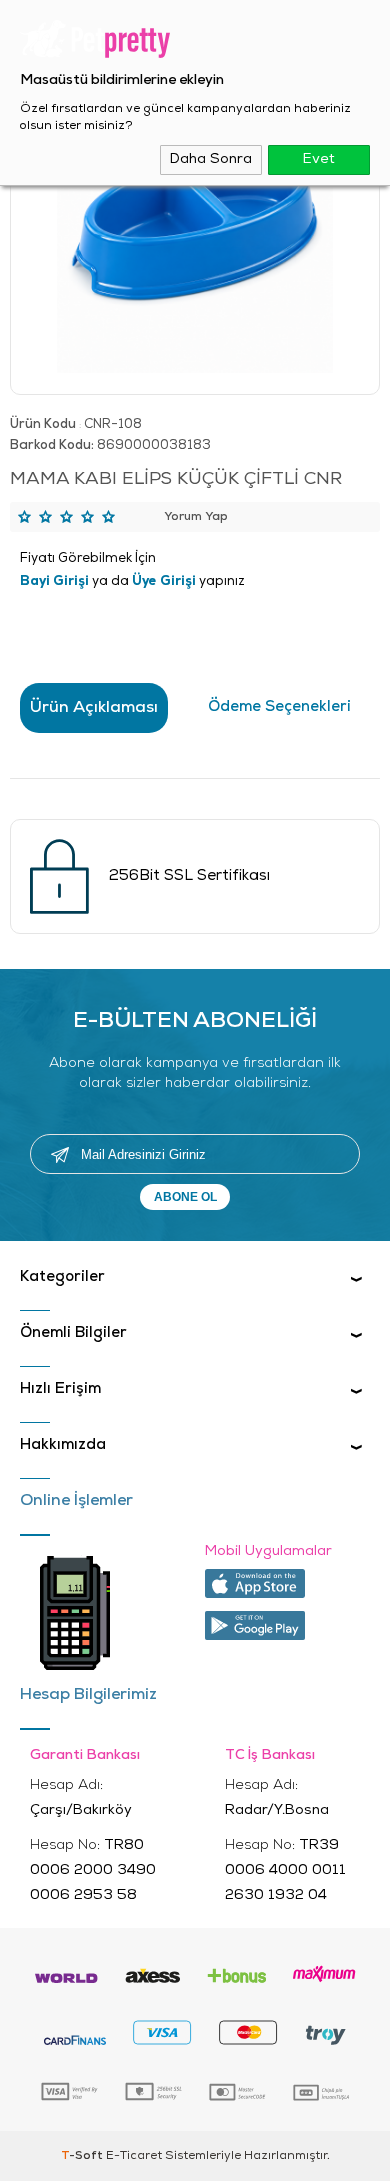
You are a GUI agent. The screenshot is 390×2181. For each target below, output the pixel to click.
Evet (319, 159)
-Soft (83, 2156)
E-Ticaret (134, 2156)
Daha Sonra (211, 159)
